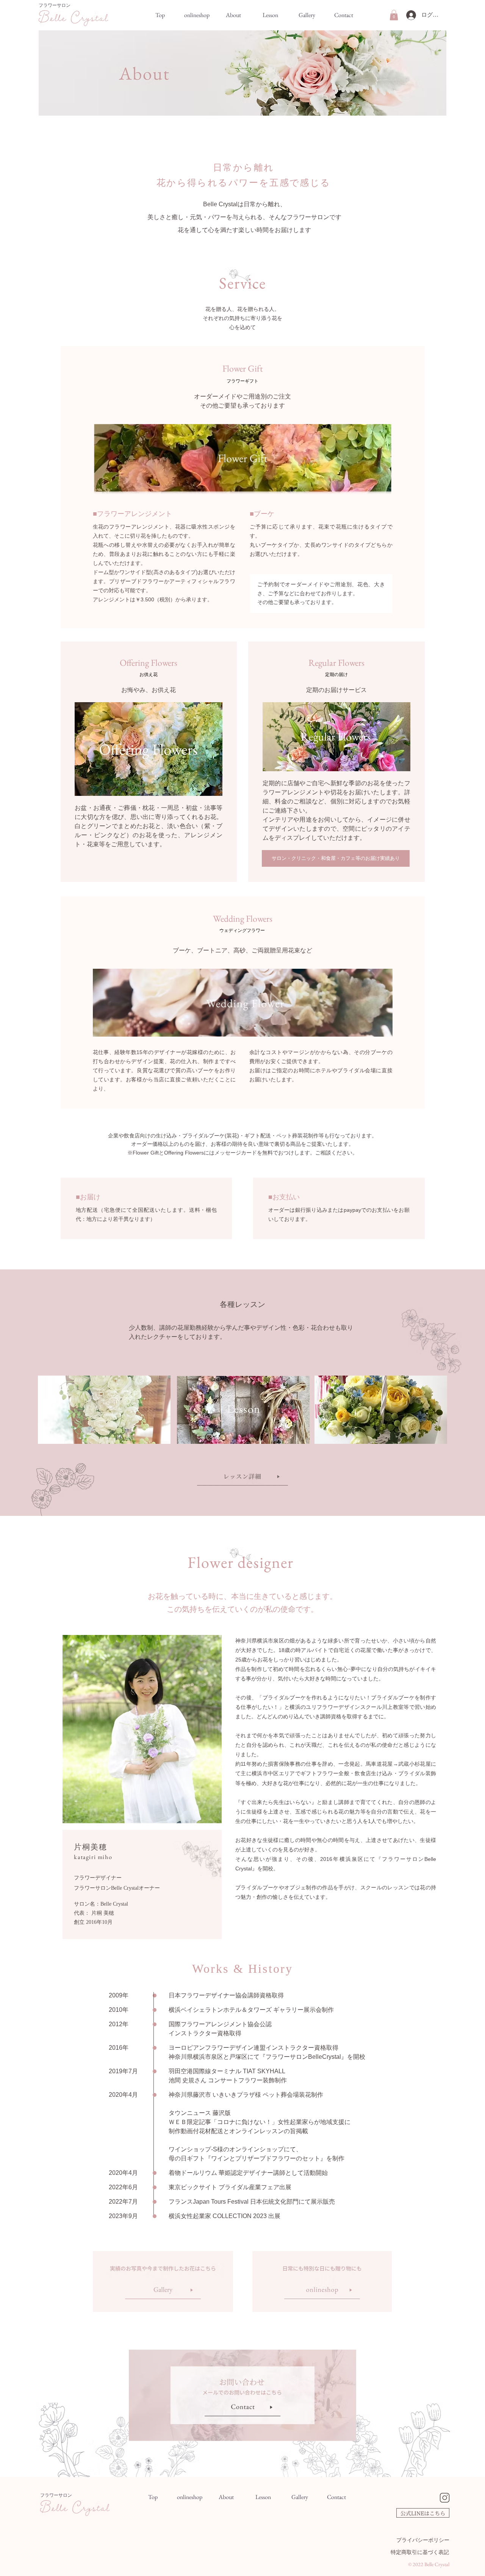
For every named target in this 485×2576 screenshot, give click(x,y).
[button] (394, 15)
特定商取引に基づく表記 (420, 2552)
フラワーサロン (55, 5)
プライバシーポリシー (423, 2540)
